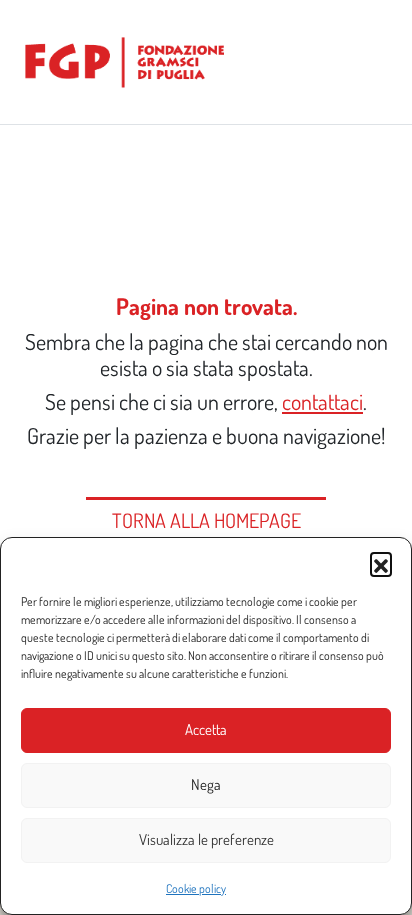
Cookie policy (196, 888)
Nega (206, 784)
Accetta (206, 729)
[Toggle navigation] (372, 62)
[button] (381, 563)
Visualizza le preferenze (206, 839)
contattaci (322, 401)
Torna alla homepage (206, 520)
